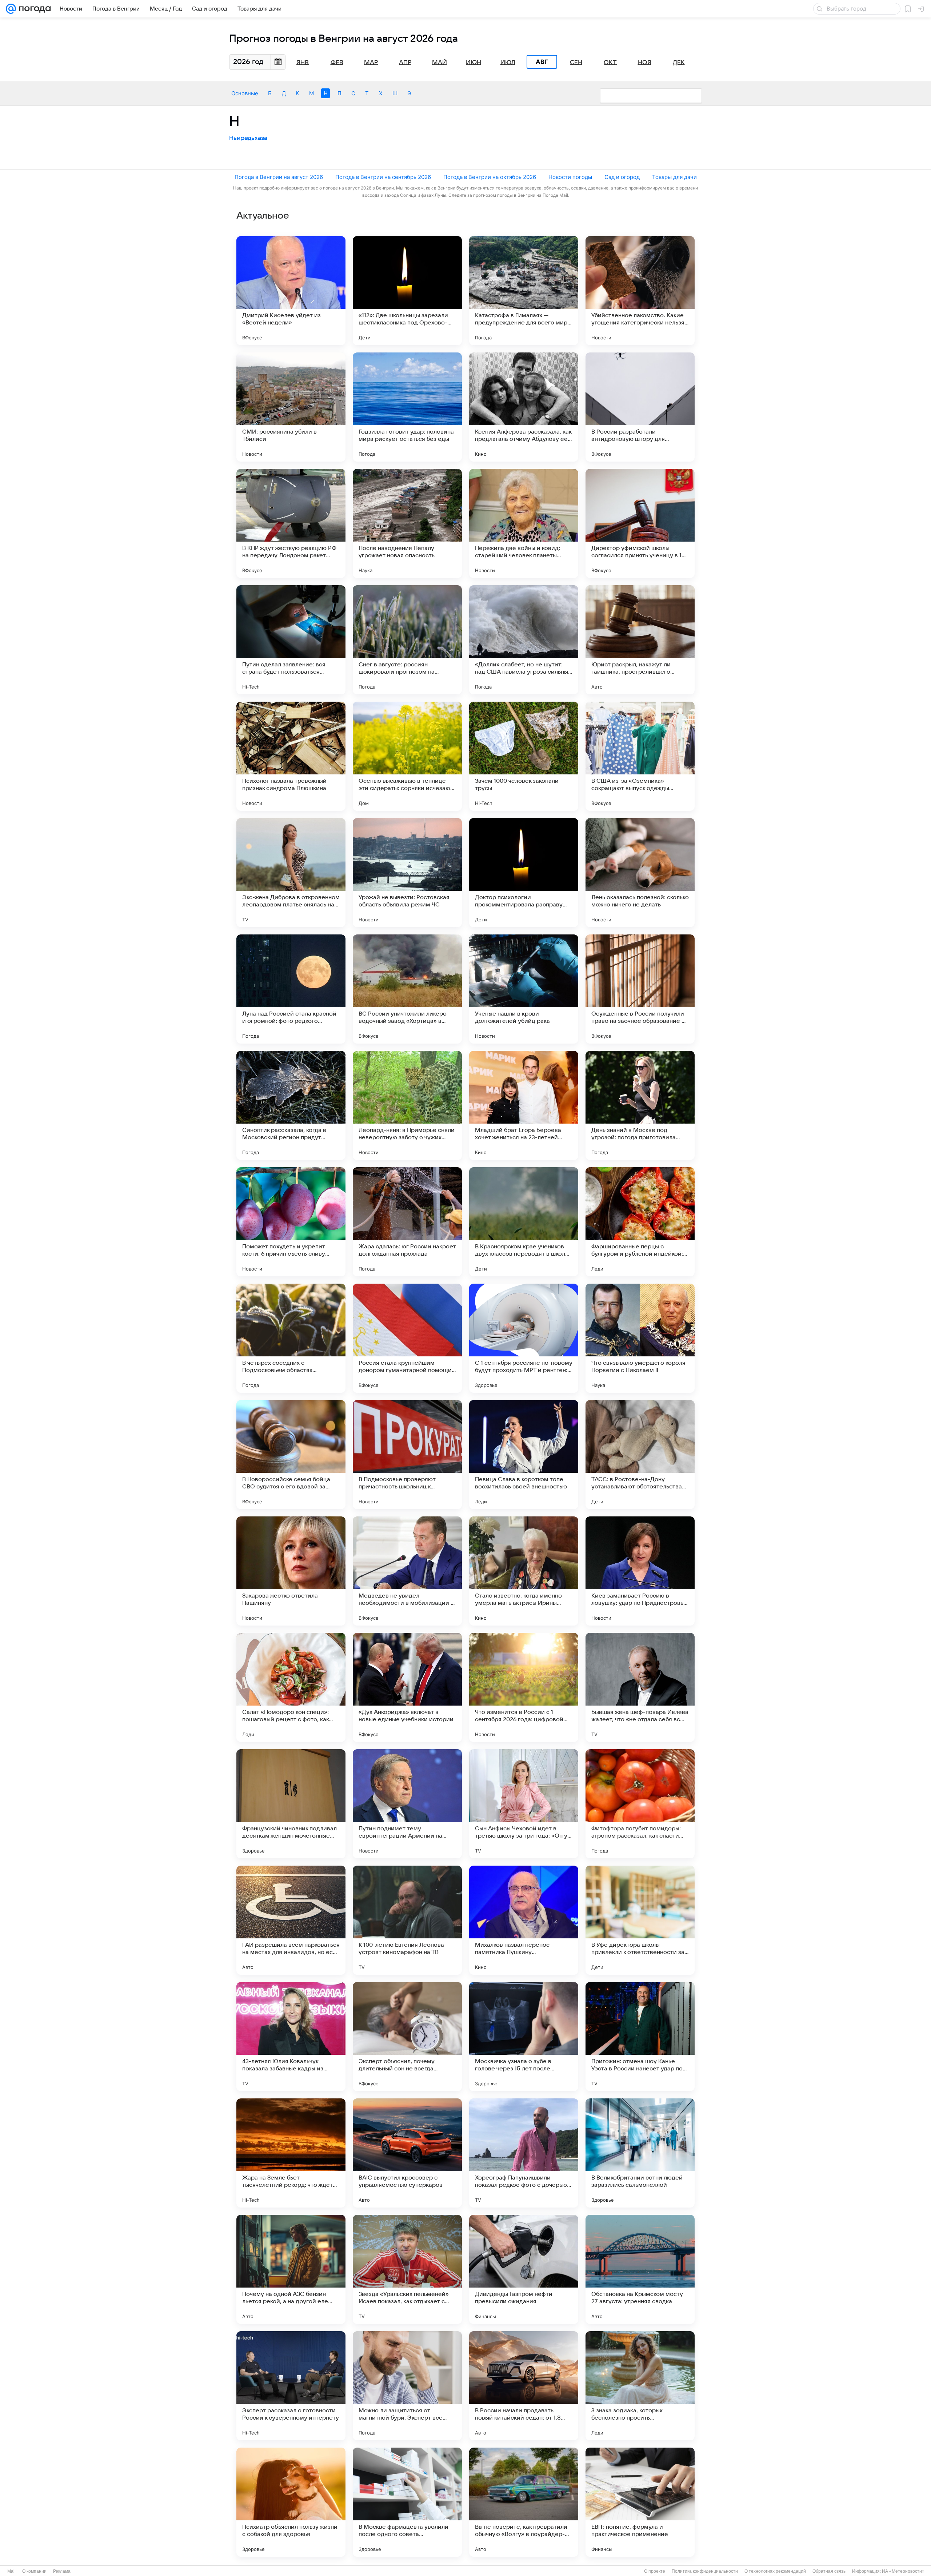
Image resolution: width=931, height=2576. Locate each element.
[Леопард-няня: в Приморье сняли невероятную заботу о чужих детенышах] (407, 1105)
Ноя (645, 62)
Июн (474, 62)
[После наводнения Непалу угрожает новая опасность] (407, 523)
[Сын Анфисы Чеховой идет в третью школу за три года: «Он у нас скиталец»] (524, 1804)
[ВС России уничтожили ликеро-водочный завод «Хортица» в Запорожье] (407, 989)
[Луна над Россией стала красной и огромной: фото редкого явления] (291, 989)
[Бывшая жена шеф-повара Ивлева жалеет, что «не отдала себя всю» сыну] (640, 1687)
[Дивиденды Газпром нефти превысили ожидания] (524, 2269)
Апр (405, 62)
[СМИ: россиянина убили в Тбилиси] (291, 407)
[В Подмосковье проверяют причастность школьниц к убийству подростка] (407, 1455)
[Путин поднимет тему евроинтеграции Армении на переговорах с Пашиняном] (407, 1804)
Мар (371, 62)
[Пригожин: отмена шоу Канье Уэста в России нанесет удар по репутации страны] (640, 2037)
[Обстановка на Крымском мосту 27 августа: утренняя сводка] (640, 2269)
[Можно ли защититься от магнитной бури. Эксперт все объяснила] (407, 2386)
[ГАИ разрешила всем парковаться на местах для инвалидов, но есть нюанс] (291, 1920)
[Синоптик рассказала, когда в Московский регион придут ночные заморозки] (291, 1105)
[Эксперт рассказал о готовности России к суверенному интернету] (291, 2386)
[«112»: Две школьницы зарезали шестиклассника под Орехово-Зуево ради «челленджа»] (407, 291)
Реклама (62, 2571)
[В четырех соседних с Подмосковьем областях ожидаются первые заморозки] (291, 1338)
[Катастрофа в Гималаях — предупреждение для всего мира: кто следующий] (524, 291)
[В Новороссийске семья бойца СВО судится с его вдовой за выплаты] (291, 1455)
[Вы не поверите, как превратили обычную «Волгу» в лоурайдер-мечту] (524, 2502)
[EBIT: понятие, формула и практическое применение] (640, 2502)
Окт (610, 62)
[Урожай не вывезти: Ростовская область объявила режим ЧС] (407, 873)
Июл (508, 62)
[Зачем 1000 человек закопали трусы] (524, 756)
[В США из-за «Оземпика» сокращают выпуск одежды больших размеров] (640, 756)
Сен (576, 62)
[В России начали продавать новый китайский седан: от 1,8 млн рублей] (524, 2386)
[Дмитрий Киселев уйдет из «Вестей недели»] (291, 291)
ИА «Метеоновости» (903, 2571)
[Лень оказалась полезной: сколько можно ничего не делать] (640, 873)
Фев (337, 62)
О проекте (655, 2571)
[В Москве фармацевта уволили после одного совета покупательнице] (407, 2502)
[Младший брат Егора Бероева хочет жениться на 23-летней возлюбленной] (524, 1105)
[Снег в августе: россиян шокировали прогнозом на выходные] (407, 640)
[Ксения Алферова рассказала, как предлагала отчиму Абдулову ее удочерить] (524, 407)
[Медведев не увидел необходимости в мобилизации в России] (407, 1571)
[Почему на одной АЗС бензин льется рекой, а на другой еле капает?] (291, 2269)
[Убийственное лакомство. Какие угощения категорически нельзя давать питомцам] (640, 291)
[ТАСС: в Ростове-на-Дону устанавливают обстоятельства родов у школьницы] (640, 1455)
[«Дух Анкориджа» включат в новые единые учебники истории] (407, 1687)
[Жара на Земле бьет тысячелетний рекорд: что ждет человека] (291, 2153)
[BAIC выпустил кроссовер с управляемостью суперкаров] (407, 2153)
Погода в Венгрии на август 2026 (279, 177)
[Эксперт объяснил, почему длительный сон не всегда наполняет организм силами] (407, 2037)
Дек (679, 62)
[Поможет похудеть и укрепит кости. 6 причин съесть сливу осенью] (291, 1222)
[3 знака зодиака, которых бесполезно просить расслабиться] (640, 2386)
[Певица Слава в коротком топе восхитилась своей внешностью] (524, 1455)
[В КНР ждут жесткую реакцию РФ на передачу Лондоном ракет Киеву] (291, 523)
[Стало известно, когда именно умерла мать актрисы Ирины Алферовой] (524, 1571)
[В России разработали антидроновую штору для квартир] (640, 407)
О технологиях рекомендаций (775, 2571)
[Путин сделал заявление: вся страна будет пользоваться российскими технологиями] (291, 640)
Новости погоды (570, 177)
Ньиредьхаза (248, 138)
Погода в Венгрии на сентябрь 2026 (383, 177)
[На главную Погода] (33, 9)
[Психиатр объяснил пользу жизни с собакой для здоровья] (291, 2502)
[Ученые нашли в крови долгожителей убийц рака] (524, 989)
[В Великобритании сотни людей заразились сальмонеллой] (640, 2153)
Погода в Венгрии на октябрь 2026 (490, 177)
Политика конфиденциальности (705, 2571)
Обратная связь (829, 2571)
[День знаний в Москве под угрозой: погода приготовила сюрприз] (640, 1105)
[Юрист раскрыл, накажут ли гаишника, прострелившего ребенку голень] (640, 640)
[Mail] (11, 9)
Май (439, 62)
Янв (303, 62)
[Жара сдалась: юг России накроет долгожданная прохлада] (407, 1222)
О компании (34, 2571)
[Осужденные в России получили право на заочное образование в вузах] (640, 989)
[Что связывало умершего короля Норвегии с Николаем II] (640, 1338)
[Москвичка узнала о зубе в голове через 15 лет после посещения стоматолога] (524, 2037)
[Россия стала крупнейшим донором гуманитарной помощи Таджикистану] (407, 1338)
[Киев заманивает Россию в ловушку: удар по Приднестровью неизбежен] (640, 1571)
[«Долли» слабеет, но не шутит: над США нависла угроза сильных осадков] (524, 640)
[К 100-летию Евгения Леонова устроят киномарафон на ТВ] (407, 1920)
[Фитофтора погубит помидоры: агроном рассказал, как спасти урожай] (640, 1804)
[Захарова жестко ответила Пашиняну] (291, 1571)
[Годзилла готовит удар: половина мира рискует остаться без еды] (407, 407)
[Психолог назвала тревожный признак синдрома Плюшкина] (291, 756)
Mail (11, 2571)
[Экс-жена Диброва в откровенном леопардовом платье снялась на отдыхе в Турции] (291, 873)
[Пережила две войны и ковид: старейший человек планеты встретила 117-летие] (524, 523)
